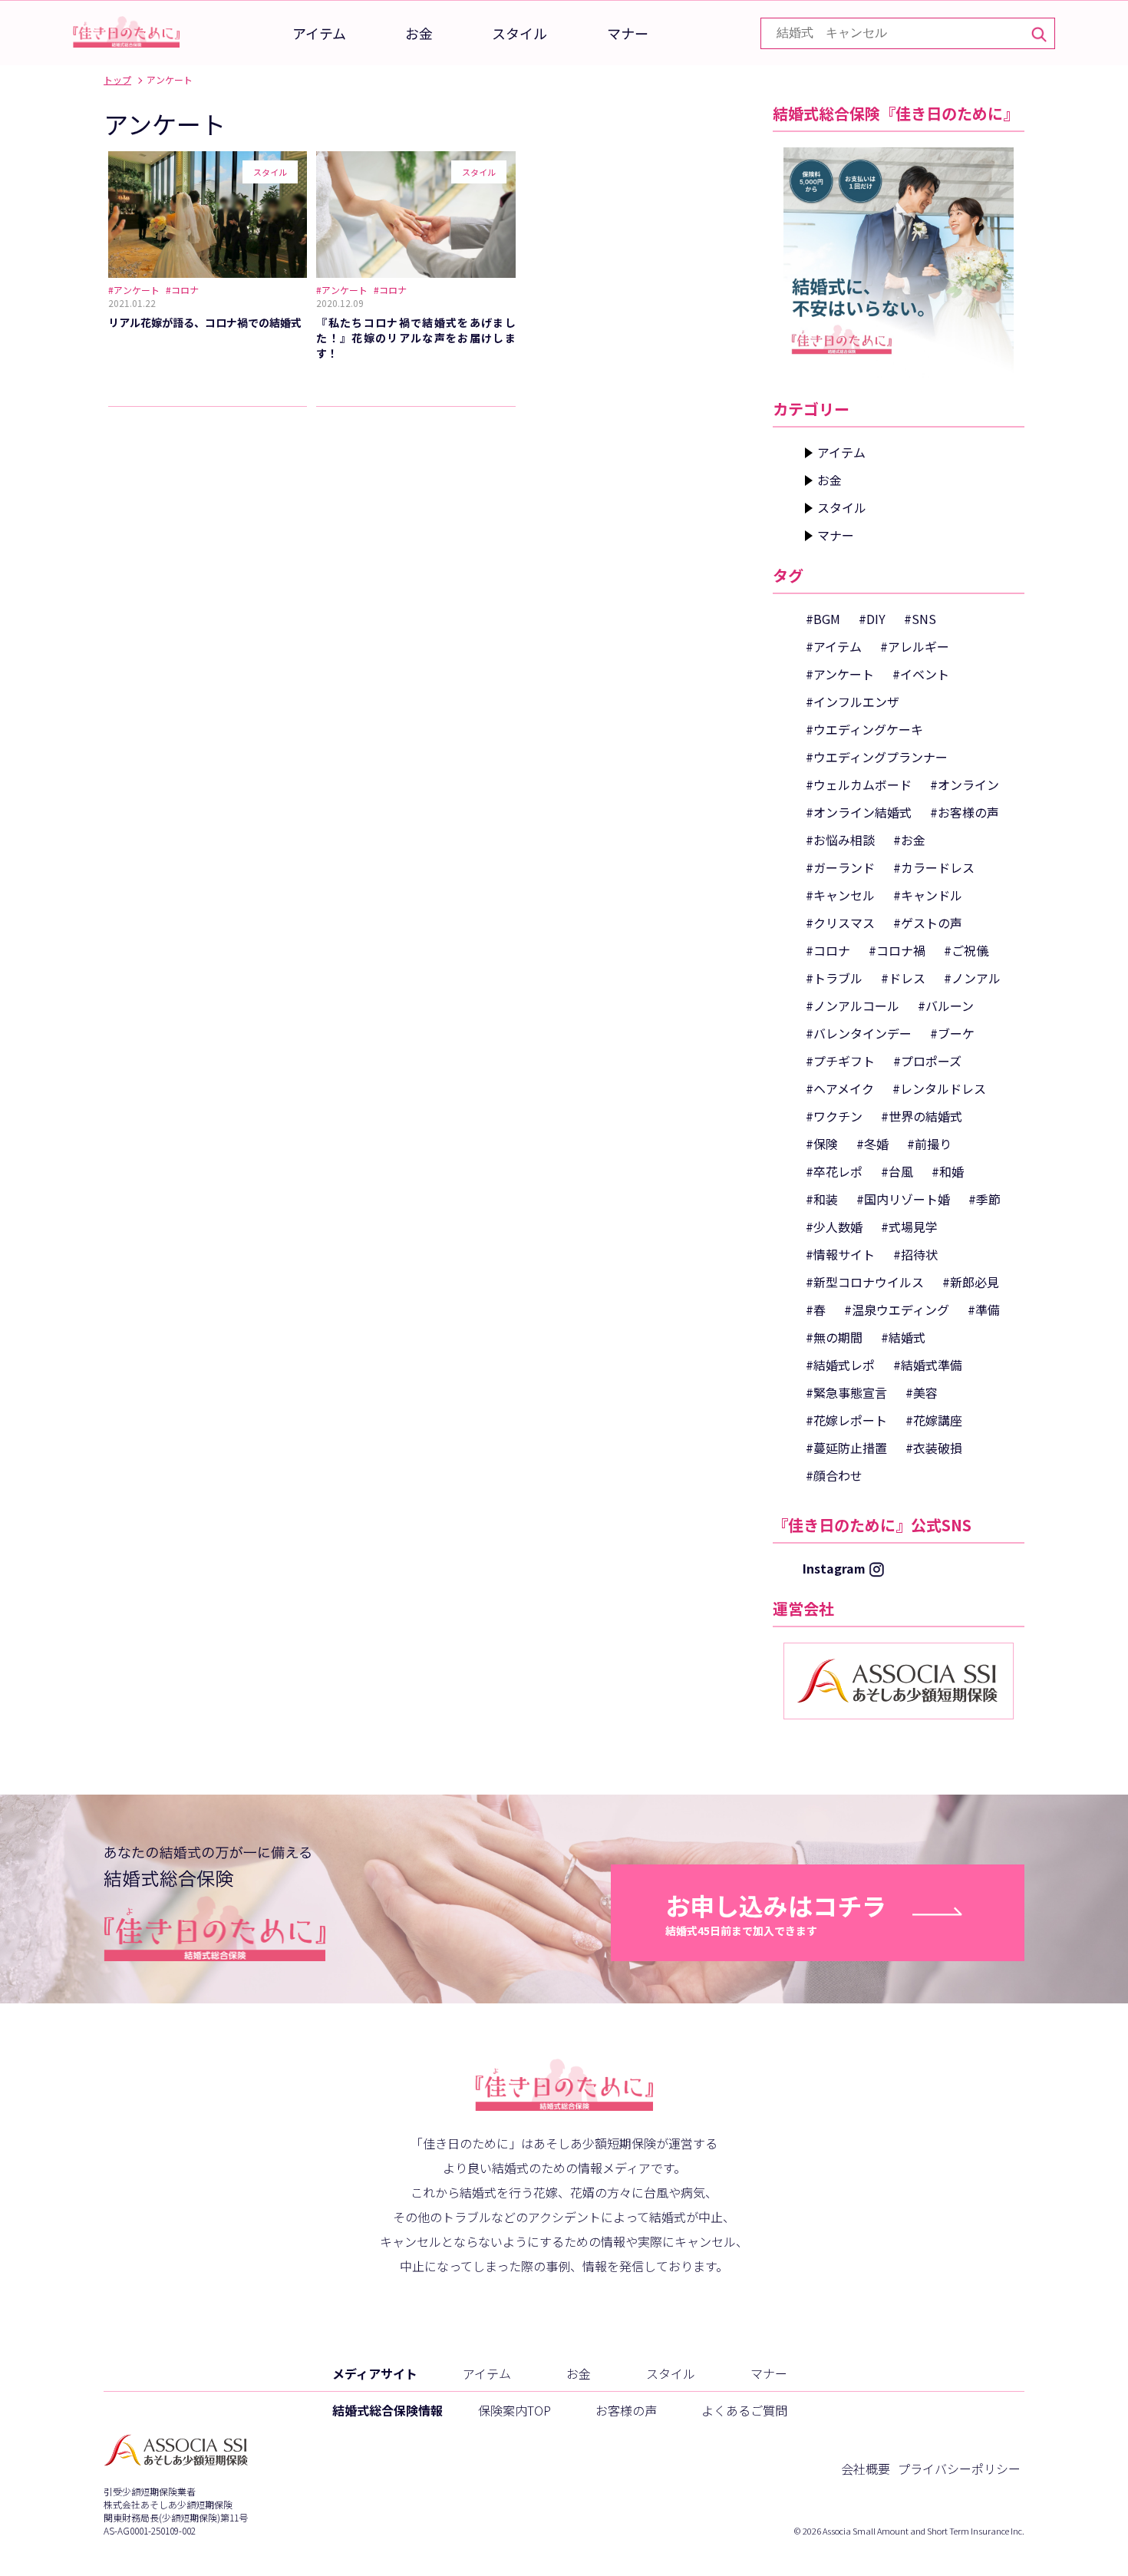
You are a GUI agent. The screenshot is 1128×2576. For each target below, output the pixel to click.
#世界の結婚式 (922, 1116)
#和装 (822, 1199)
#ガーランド (840, 867)
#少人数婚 (834, 1227)
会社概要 (866, 2469)
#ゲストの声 (928, 923)
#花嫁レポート (846, 1420)
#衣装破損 (934, 1448)
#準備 (984, 1309)
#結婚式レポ (840, 1365)
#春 (816, 1309)
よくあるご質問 (744, 2410)
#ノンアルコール (853, 1006)
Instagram (834, 1568)
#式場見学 (909, 1227)
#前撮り (929, 1144)
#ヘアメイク (840, 1088)
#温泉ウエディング (897, 1309)
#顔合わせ (834, 1475)
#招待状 (915, 1254)
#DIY (872, 619)
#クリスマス (840, 923)
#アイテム (834, 646)
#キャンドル (928, 895)
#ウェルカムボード (859, 784)
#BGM (823, 619)
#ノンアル (972, 978)
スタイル (519, 33)
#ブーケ (952, 1033)
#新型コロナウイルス (865, 1282)
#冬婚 (872, 1144)
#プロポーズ (927, 1061)
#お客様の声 (965, 812)
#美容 (922, 1392)
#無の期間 (834, 1337)
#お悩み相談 (840, 840)
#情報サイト (840, 1254)
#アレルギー (915, 646)
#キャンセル (840, 895)
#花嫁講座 (934, 1420)
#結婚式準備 (928, 1365)
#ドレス (903, 978)
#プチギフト (840, 1061)
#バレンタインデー (859, 1033)
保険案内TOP (515, 2410)
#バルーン (946, 1006)
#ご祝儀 (966, 950)
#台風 (897, 1171)
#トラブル (834, 978)
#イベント (921, 674)
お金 (419, 33)
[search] (1038, 33)
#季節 (985, 1199)
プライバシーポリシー (959, 2469)
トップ (117, 79)
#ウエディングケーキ (864, 729)
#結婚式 (903, 1337)
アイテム (319, 33)
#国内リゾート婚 (903, 1199)
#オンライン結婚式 (859, 812)
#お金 (909, 840)
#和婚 (948, 1171)
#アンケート (840, 674)
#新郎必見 (971, 1282)
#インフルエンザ (853, 702)
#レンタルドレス (939, 1088)
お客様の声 (626, 2410)
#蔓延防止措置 (846, 1448)
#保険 (822, 1144)
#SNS (920, 619)
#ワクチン (834, 1116)
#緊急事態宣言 (846, 1392)
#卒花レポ (834, 1171)
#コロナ (828, 950)
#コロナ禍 (897, 950)
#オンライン (965, 784)
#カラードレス (934, 867)
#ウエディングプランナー (877, 757)
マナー (628, 33)
